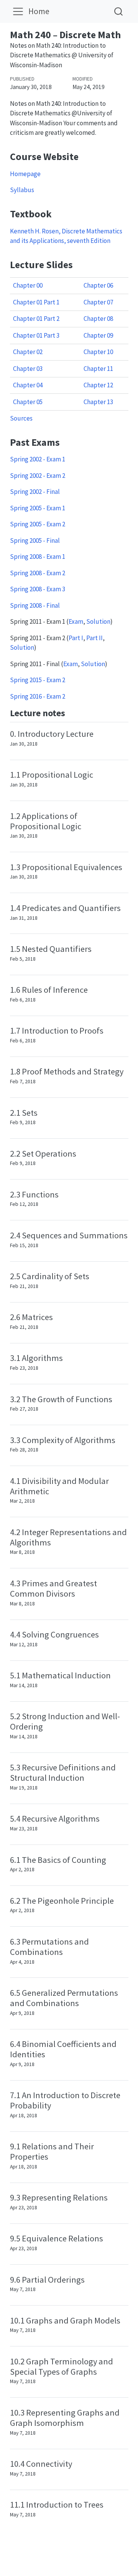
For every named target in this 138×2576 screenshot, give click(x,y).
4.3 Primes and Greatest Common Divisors (53, 1588)
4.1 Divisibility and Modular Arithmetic (59, 1486)
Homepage (25, 174)
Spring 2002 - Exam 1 (38, 459)
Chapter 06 (98, 285)
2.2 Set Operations (43, 1154)
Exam (76, 621)
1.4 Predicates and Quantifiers (65, 908)
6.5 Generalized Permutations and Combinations (64, 1998)
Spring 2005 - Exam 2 (38, 524)
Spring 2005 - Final (35, 540)
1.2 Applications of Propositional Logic (46, 821)
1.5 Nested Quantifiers (51, 949)
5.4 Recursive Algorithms (55, 1819)
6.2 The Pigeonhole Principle (62, 1901)
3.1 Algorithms (36, 1358)
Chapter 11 (98, 369)
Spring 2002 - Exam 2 (38, 476)
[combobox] (119, 11)
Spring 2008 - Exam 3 (38, 589)
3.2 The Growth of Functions (61, 1399)
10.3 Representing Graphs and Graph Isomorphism (65, 2418)
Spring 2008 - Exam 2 (38, 573)
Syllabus (22, 190)
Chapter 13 (98, 402)
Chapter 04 (28, 385)
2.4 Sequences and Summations (69, 1235)
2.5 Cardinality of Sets (50, 1276)
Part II (94, 638)
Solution (98, 621)
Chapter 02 (28, 352)
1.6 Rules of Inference (49, 990)
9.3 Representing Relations (59, 2197)
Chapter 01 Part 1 (36, 302)
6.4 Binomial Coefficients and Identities (63, 2049)
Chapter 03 (28, 369)
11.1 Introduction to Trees (57, 2505)
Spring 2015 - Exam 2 (38, 680)
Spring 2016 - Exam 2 (38, 696)
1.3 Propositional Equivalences (66, 867)
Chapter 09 (98, 335)
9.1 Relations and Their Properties (52, 2151)
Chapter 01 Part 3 (36, 335)
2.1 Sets (24, 1113)
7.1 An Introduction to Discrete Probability (65, 2100)
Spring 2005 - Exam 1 (38, 508)
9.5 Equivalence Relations (57, 2238)
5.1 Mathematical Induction (60, 1675)
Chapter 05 (28, 402)
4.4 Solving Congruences (54, 1634)
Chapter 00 (28, 285)
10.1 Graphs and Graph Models (65, 2320)
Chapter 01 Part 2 (36, 319)
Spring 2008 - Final (35, 605)
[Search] (118, 11)
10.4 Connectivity (41, 2464)
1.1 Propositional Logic (52, 775)
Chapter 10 (98, 352)
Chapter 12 (98, 385)
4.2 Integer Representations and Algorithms (68, 1537)
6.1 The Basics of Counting (58, 1860)
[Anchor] (71, 712)
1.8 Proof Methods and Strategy (67, 1071)
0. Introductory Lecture (52, 734)
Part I (76, 638)
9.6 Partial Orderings (47, 2280)
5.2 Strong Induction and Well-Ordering (65, 1721)
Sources (21, 418)
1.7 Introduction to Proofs (57, 1031)
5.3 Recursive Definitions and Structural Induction (63, 1773)
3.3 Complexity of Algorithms (63, 1440)
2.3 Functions (34, 1194)
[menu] (18, 11)
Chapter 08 (98, 319)
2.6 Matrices (31, 1317)
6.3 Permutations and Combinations (49, 1947)
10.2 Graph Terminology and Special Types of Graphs (62, 2366)
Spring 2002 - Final (35, 492)
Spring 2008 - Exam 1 (38, 557)
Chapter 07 (98, 302)
